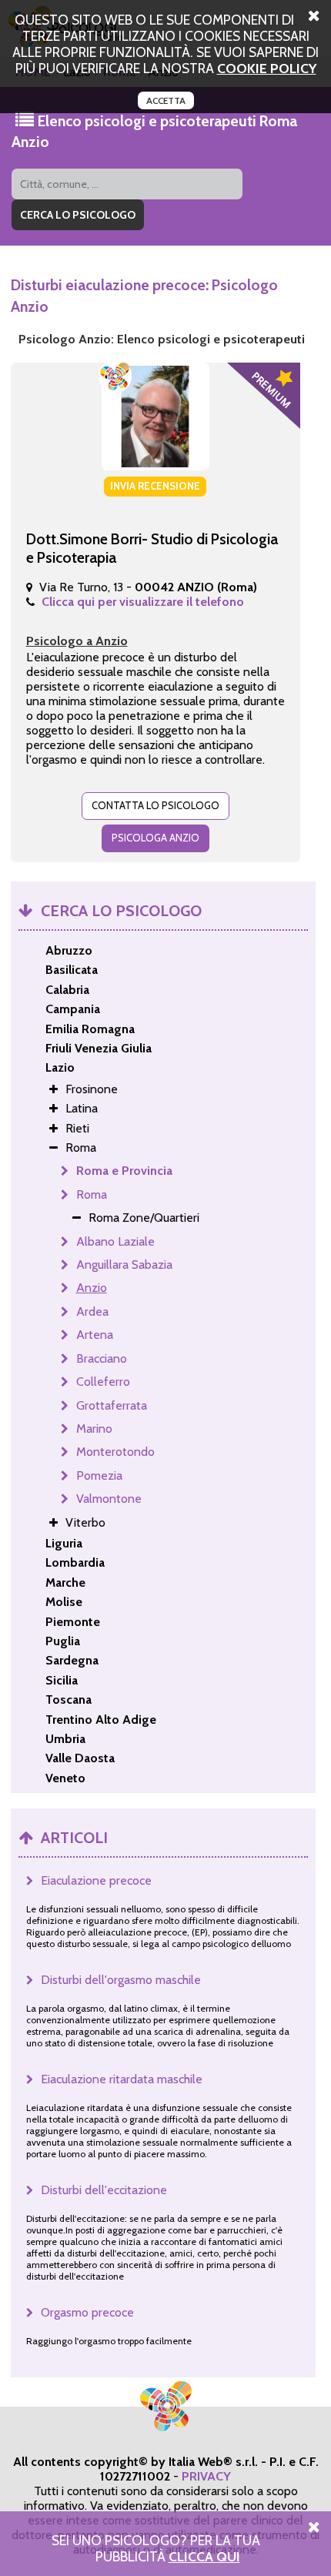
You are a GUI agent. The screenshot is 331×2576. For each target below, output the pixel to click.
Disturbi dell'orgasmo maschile (121, 1980)
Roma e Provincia (124, 1171)
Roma (92, 1194)
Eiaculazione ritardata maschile (122, 2079)
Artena (95, 1335)
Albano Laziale (115, 1241)
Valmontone (109, 1499)
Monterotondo (115, 1452)
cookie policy (267, 68)
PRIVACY (206, 2476)
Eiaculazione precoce (96, 1880)
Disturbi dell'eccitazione (104, 2190)
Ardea (92, 1311)
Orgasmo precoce (87, 2312)
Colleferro (103, 1382)
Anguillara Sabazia (124, 1265)
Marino (94, 1429)
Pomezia (99, 1475)
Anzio (92, 1288)
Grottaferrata (112, 1405)
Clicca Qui (204, 2556)
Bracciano (102, 1358)
